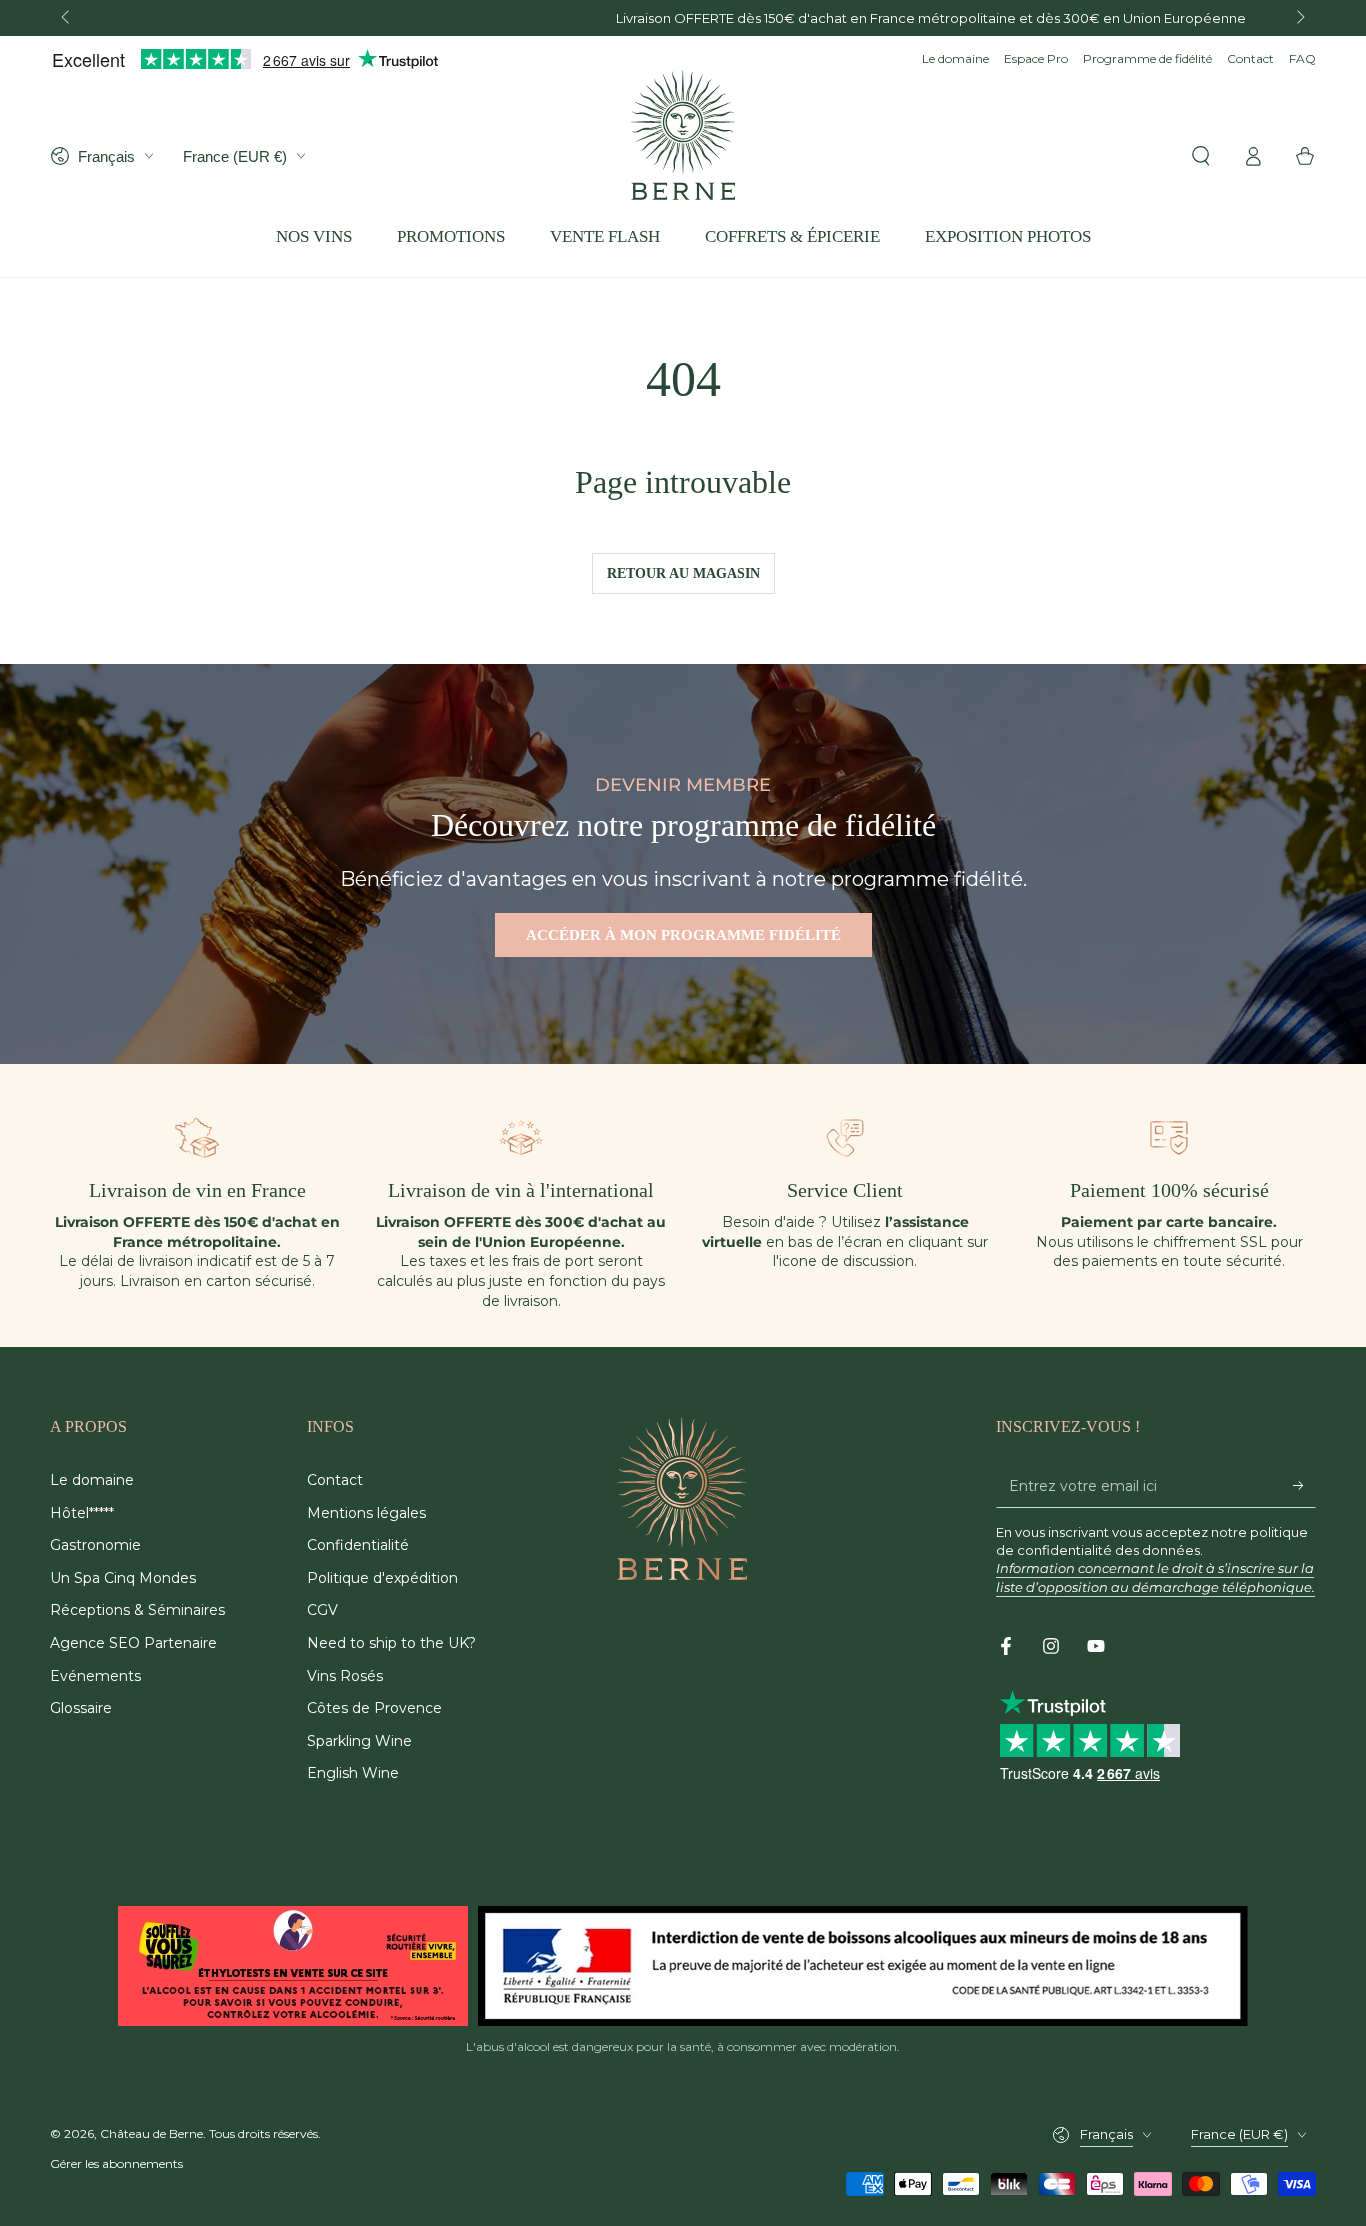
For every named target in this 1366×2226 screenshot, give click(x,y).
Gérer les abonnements (116, 2163)
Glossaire (81, 1708)
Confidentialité (358, 1545)
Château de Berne (151, 2133)
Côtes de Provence (374, 1708)
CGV (322, 1610)
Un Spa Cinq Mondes (123, 1578)
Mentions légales (366, 1513)
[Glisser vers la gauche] (67, 18)
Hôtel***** (82, 1513)
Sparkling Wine (359, 1741)
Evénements (95, 1676)
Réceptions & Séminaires (137, 1610)
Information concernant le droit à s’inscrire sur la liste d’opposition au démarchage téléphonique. (1155, 1577)
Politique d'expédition (382, 1578)
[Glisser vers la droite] (1299, 18)
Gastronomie (95, 1545)
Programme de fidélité (1147, 58)
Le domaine (955, 58)
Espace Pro (1036, 58)
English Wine (353, 1773)
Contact (1250, 58)
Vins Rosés (345, 1676)
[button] (1201, 156)
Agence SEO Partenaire (133, 1643)
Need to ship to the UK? (391, 1643)
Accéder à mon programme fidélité (683, 935)
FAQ (1302, 58)
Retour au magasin (683, 573)
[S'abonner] (1304, 1485)
